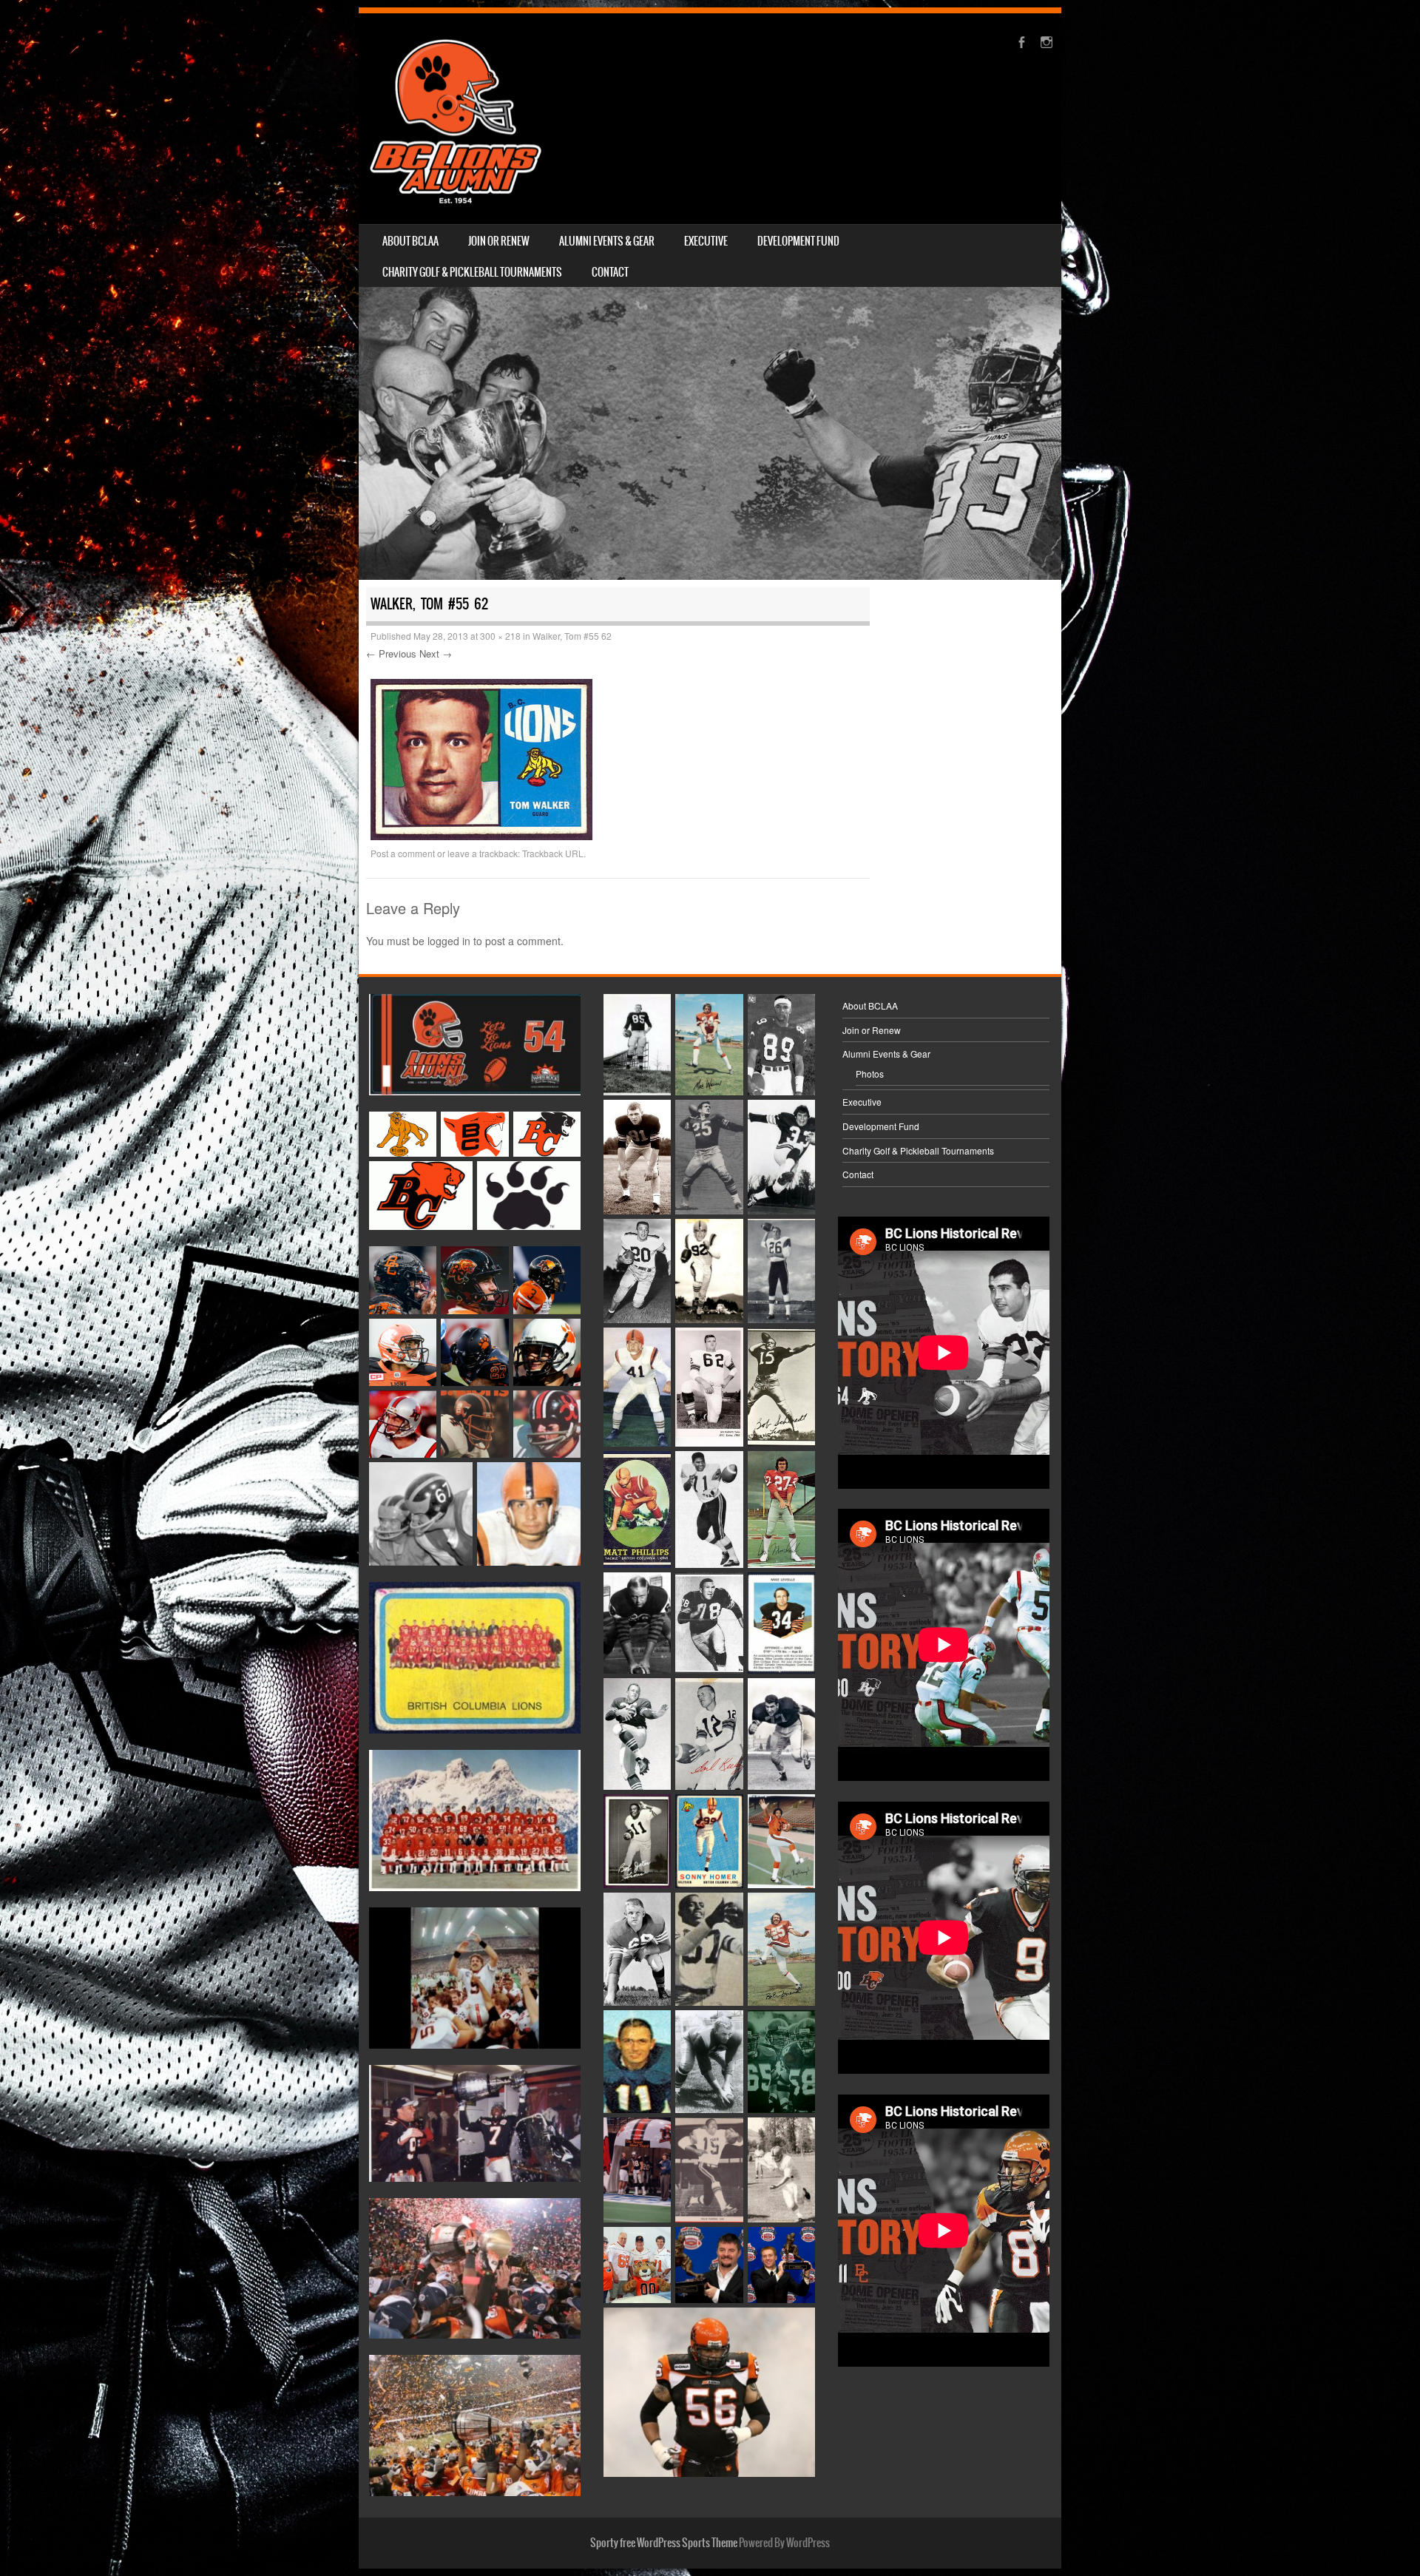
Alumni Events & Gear (607, 241)
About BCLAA (410, 241)
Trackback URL (553, 853)
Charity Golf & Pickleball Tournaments (472, 272)
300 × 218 (500, 636)
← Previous (391, 653)
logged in (449, 941)
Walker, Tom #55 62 (572, 636)
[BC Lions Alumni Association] (456, 119)
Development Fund (798, 241)
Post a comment (403, 853)
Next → (436, 653)
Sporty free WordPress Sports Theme (664, 2543)
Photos (870, 1074)
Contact (610, 272)
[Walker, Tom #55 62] (481, 836)
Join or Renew (499, 241)
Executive (706, 241)
